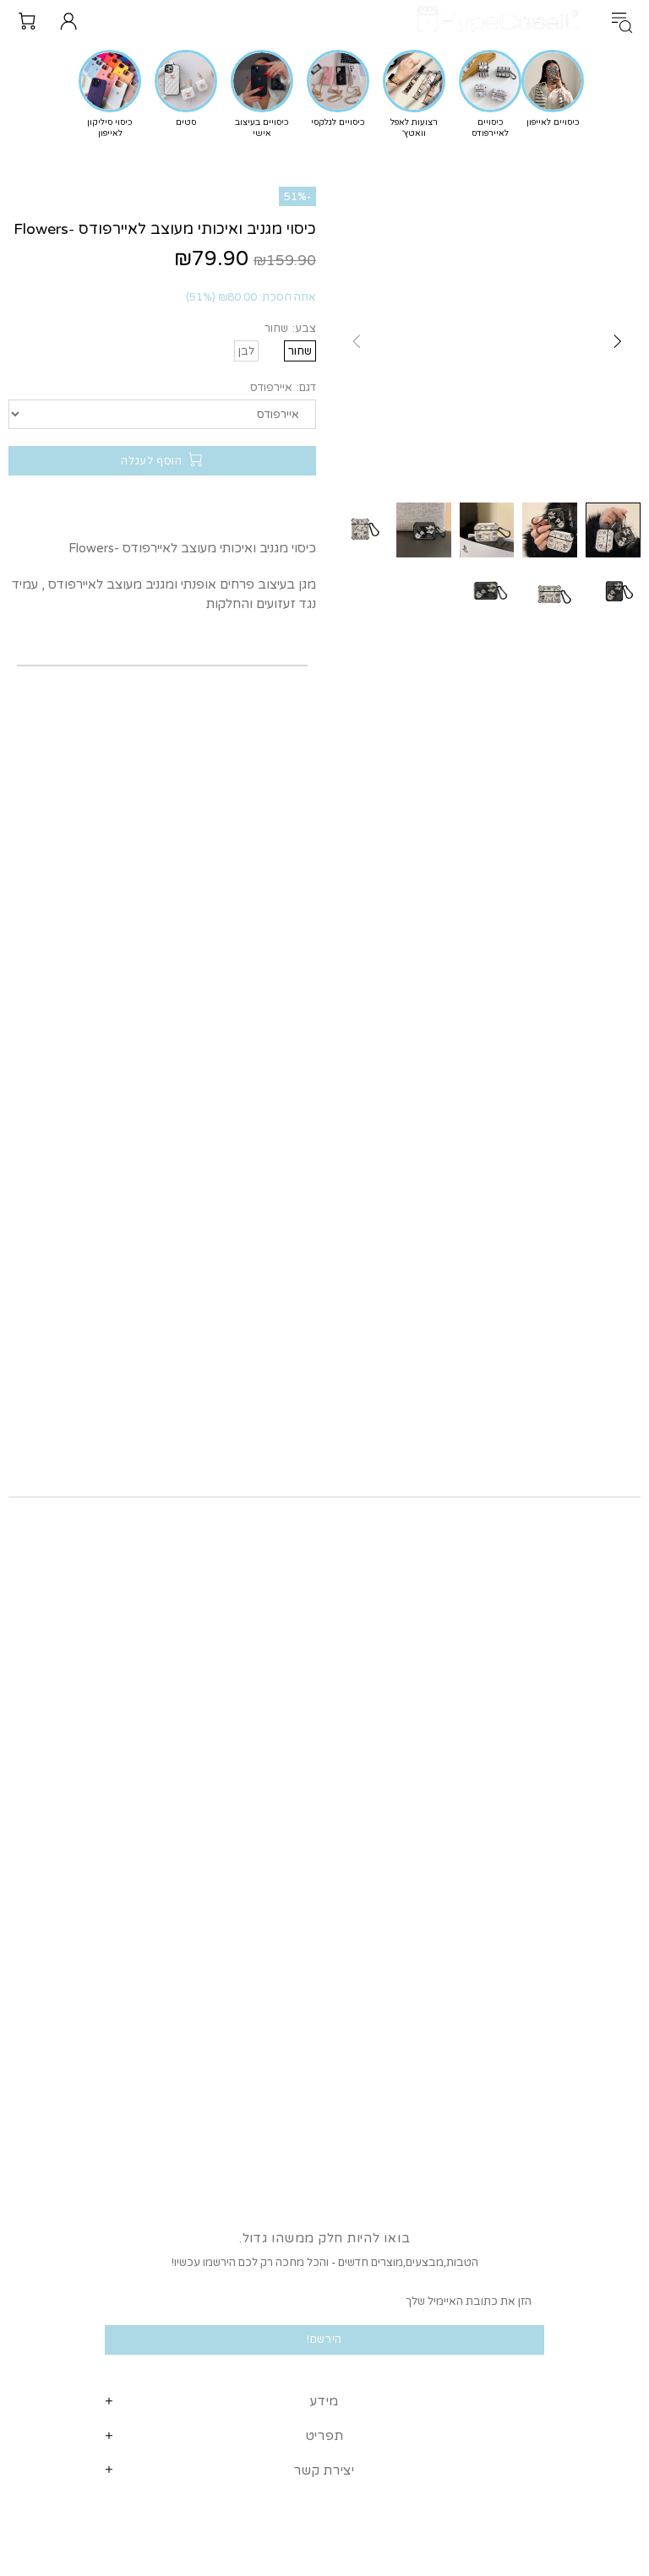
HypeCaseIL (502, 21)
